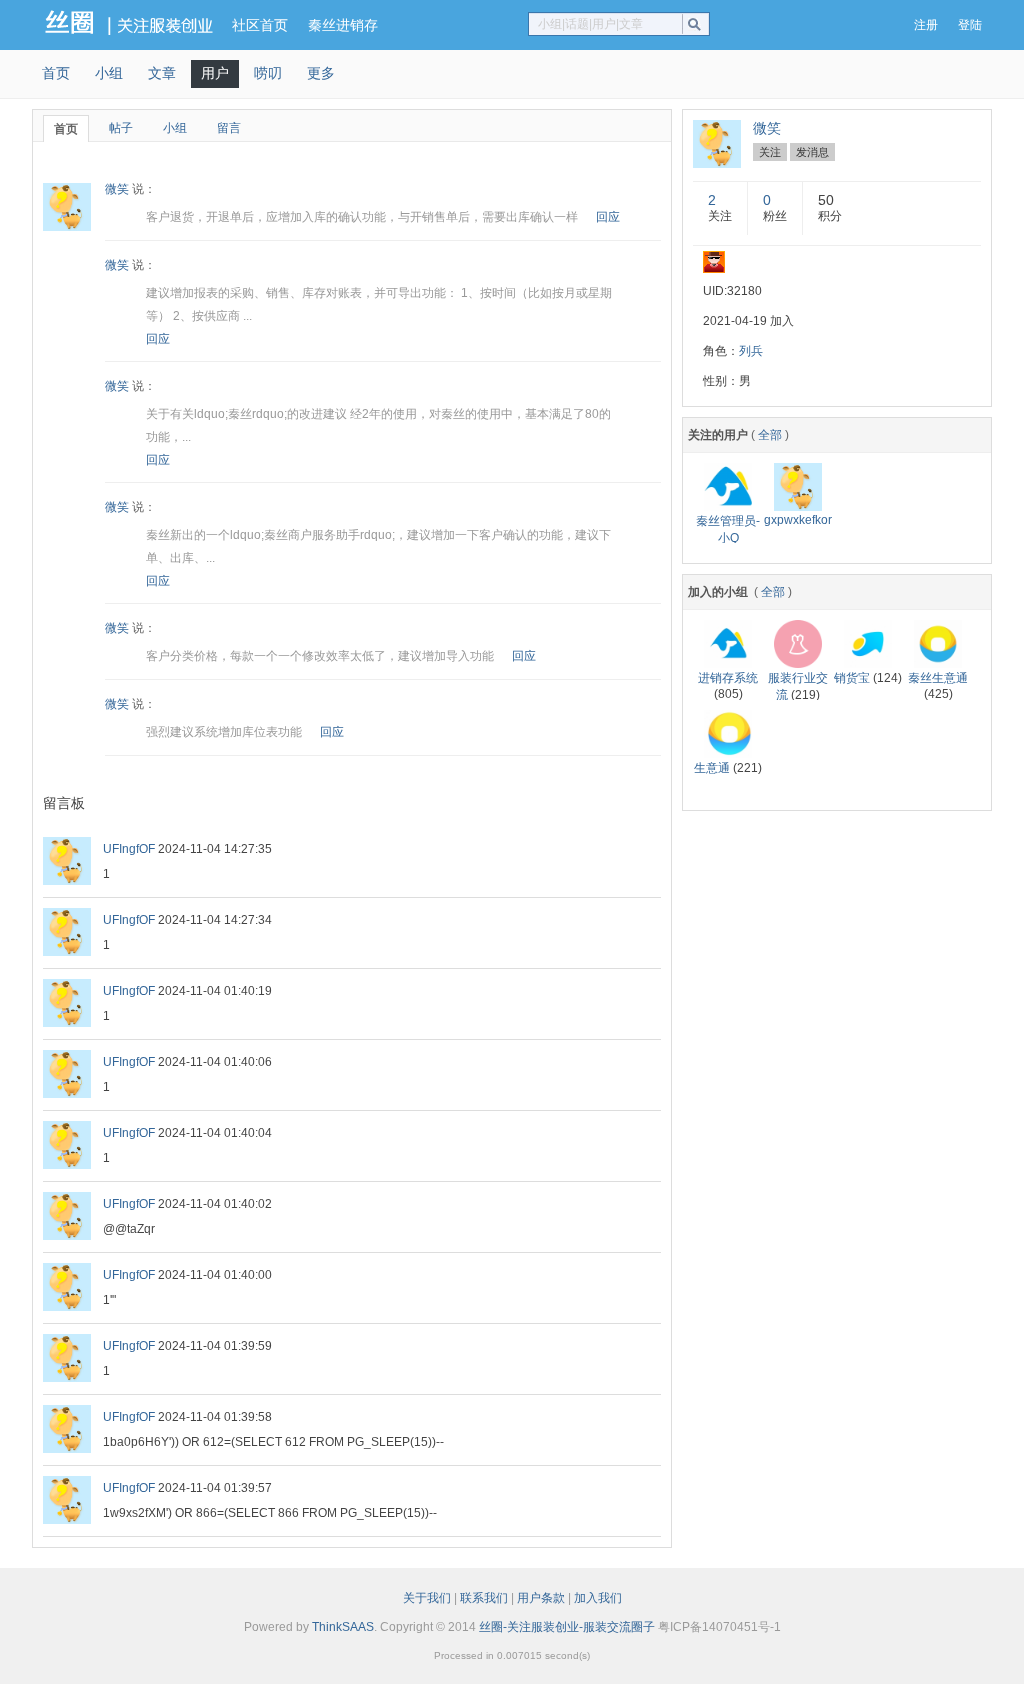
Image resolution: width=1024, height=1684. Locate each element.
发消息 (812, 152)
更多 (321, 73)
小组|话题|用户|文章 (590, 24)
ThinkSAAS (343, 1627)
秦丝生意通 (938, 678)
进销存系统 (728, 678)
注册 (926, 25)
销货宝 (852, 678)
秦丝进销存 (343, 25)
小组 (109, 73)
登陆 (970, 25)
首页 (56, 73)
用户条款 (541, 1598)
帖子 (121, 128)
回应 (608, 217)
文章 (162, 73)
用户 (215, 73)
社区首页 (260, 25)
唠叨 (268, 73)
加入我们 (598, 1598)
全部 (770, 435)
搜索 (698, 24)
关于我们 (427, 1598)
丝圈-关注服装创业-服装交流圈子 (567, 1627)
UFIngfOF (129, 849)
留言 (229, 128)
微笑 (117, 189)
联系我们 (484, 1598)
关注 (770, 152)
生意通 (712, 768)
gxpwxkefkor (798, 520)
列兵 (751, 351)
